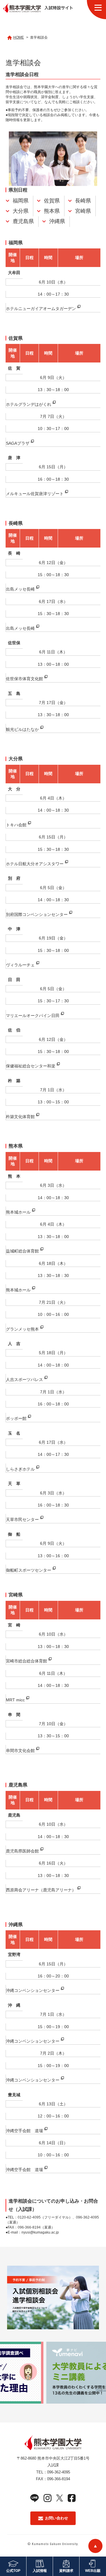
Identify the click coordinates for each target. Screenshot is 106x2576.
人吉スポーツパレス (24, 1380)
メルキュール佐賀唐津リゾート (35, 494)
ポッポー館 (16, 1418)
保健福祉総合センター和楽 (31, 1066)
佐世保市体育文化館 (24, 679)
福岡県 (21, 201)
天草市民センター (22, 1519)
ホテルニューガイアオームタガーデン (41, 309)
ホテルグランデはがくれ (29, 404)
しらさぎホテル (20, 1469)
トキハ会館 (16, 825)
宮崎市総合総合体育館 (26, 1661)
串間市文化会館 (20, 1751)
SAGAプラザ (18, 443)
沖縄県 (57, 221)
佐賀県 (52, 201)
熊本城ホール (18, 1212)
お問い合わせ (57, 2518)
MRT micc (15, 1700)
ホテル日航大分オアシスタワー (35, 864)
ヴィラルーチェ (20, 965)
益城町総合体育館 (22, 1251)
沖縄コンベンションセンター (33, 1990)
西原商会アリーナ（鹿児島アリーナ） (41, 1890)
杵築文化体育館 (20, 1117)
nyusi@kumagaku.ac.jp (40, 2232)
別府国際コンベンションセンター (37, 914)
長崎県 (83, 201)
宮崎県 (83, 211)
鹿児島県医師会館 (22, 1851)
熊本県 (52, 211)
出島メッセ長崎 (20, 589)
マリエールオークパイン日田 (33, 1016)
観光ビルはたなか (22, 729)
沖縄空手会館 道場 (24, 2131)
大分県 (21, 211)
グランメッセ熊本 (22, 1329)
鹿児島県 (23, 221)
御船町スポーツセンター (29, 1570)
